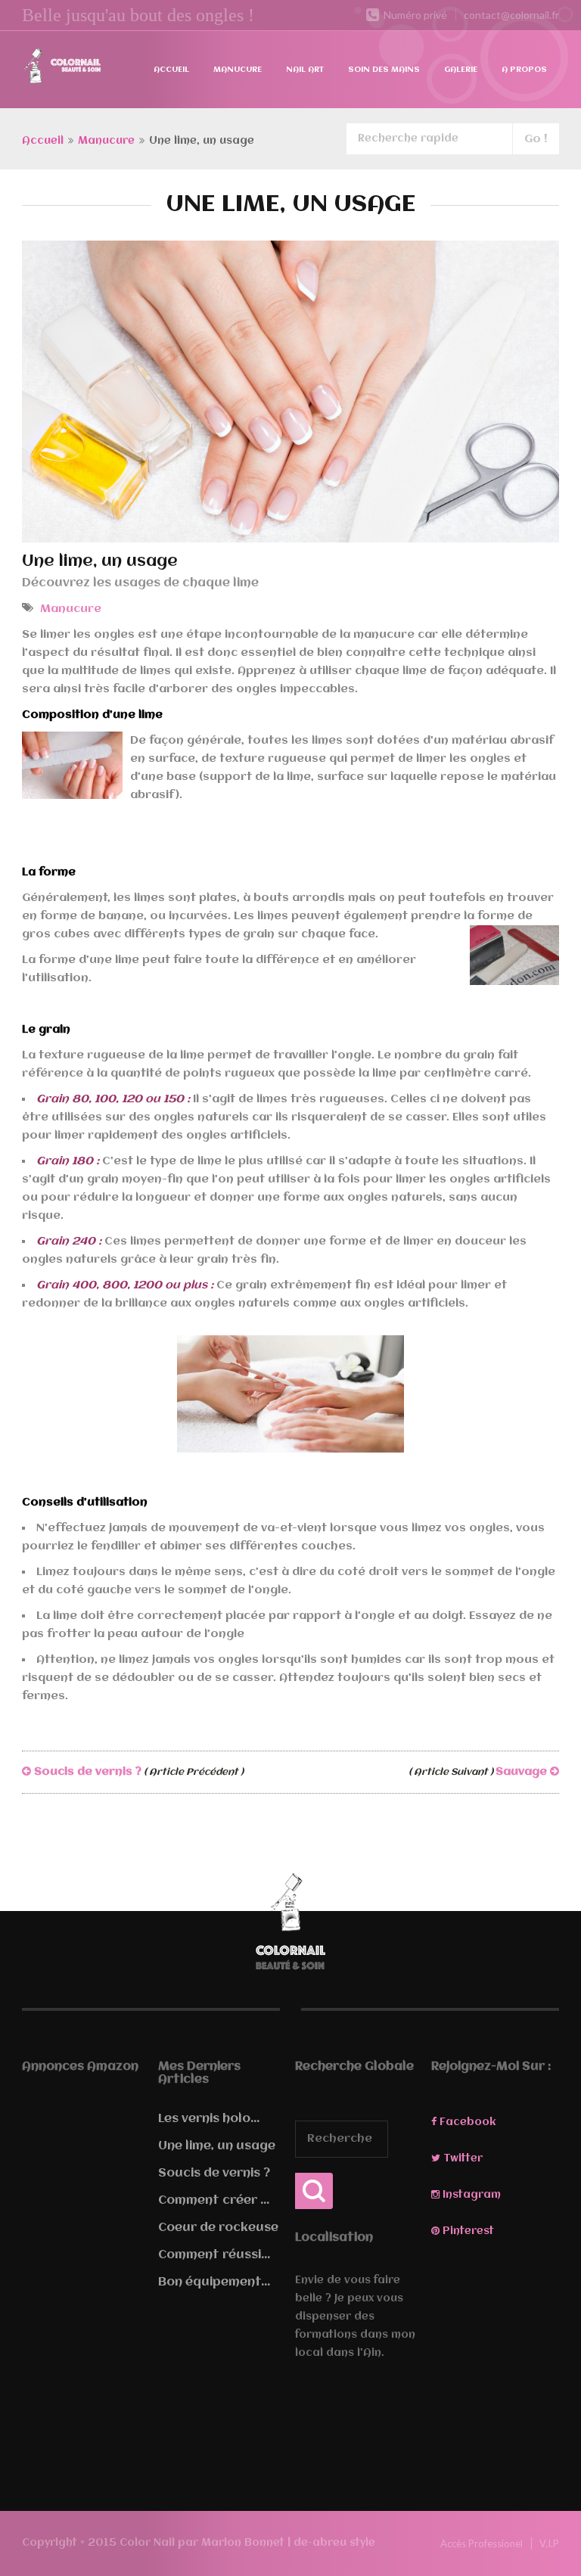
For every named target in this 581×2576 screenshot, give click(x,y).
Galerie (461, 70)
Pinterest (467, 2231)
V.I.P (549, 2543)
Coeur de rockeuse (218, 2228)
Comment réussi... (214, 2255)
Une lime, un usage (217, 2146)
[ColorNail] (62, 68)
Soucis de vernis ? (137, 1772)
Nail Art (305, 70)
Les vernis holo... (209, 2119)
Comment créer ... (214, 2201)
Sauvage (479, 1772)
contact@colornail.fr (511, 15)
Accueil (171, 70)
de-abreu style (334, 2543)
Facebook (466, 2122)
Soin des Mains (384, 70)
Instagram (470, 2195)
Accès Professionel (482, 2543)
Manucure (238, 70)
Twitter (461, 2158)
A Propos (524, 70)
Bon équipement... (214, 2282)
